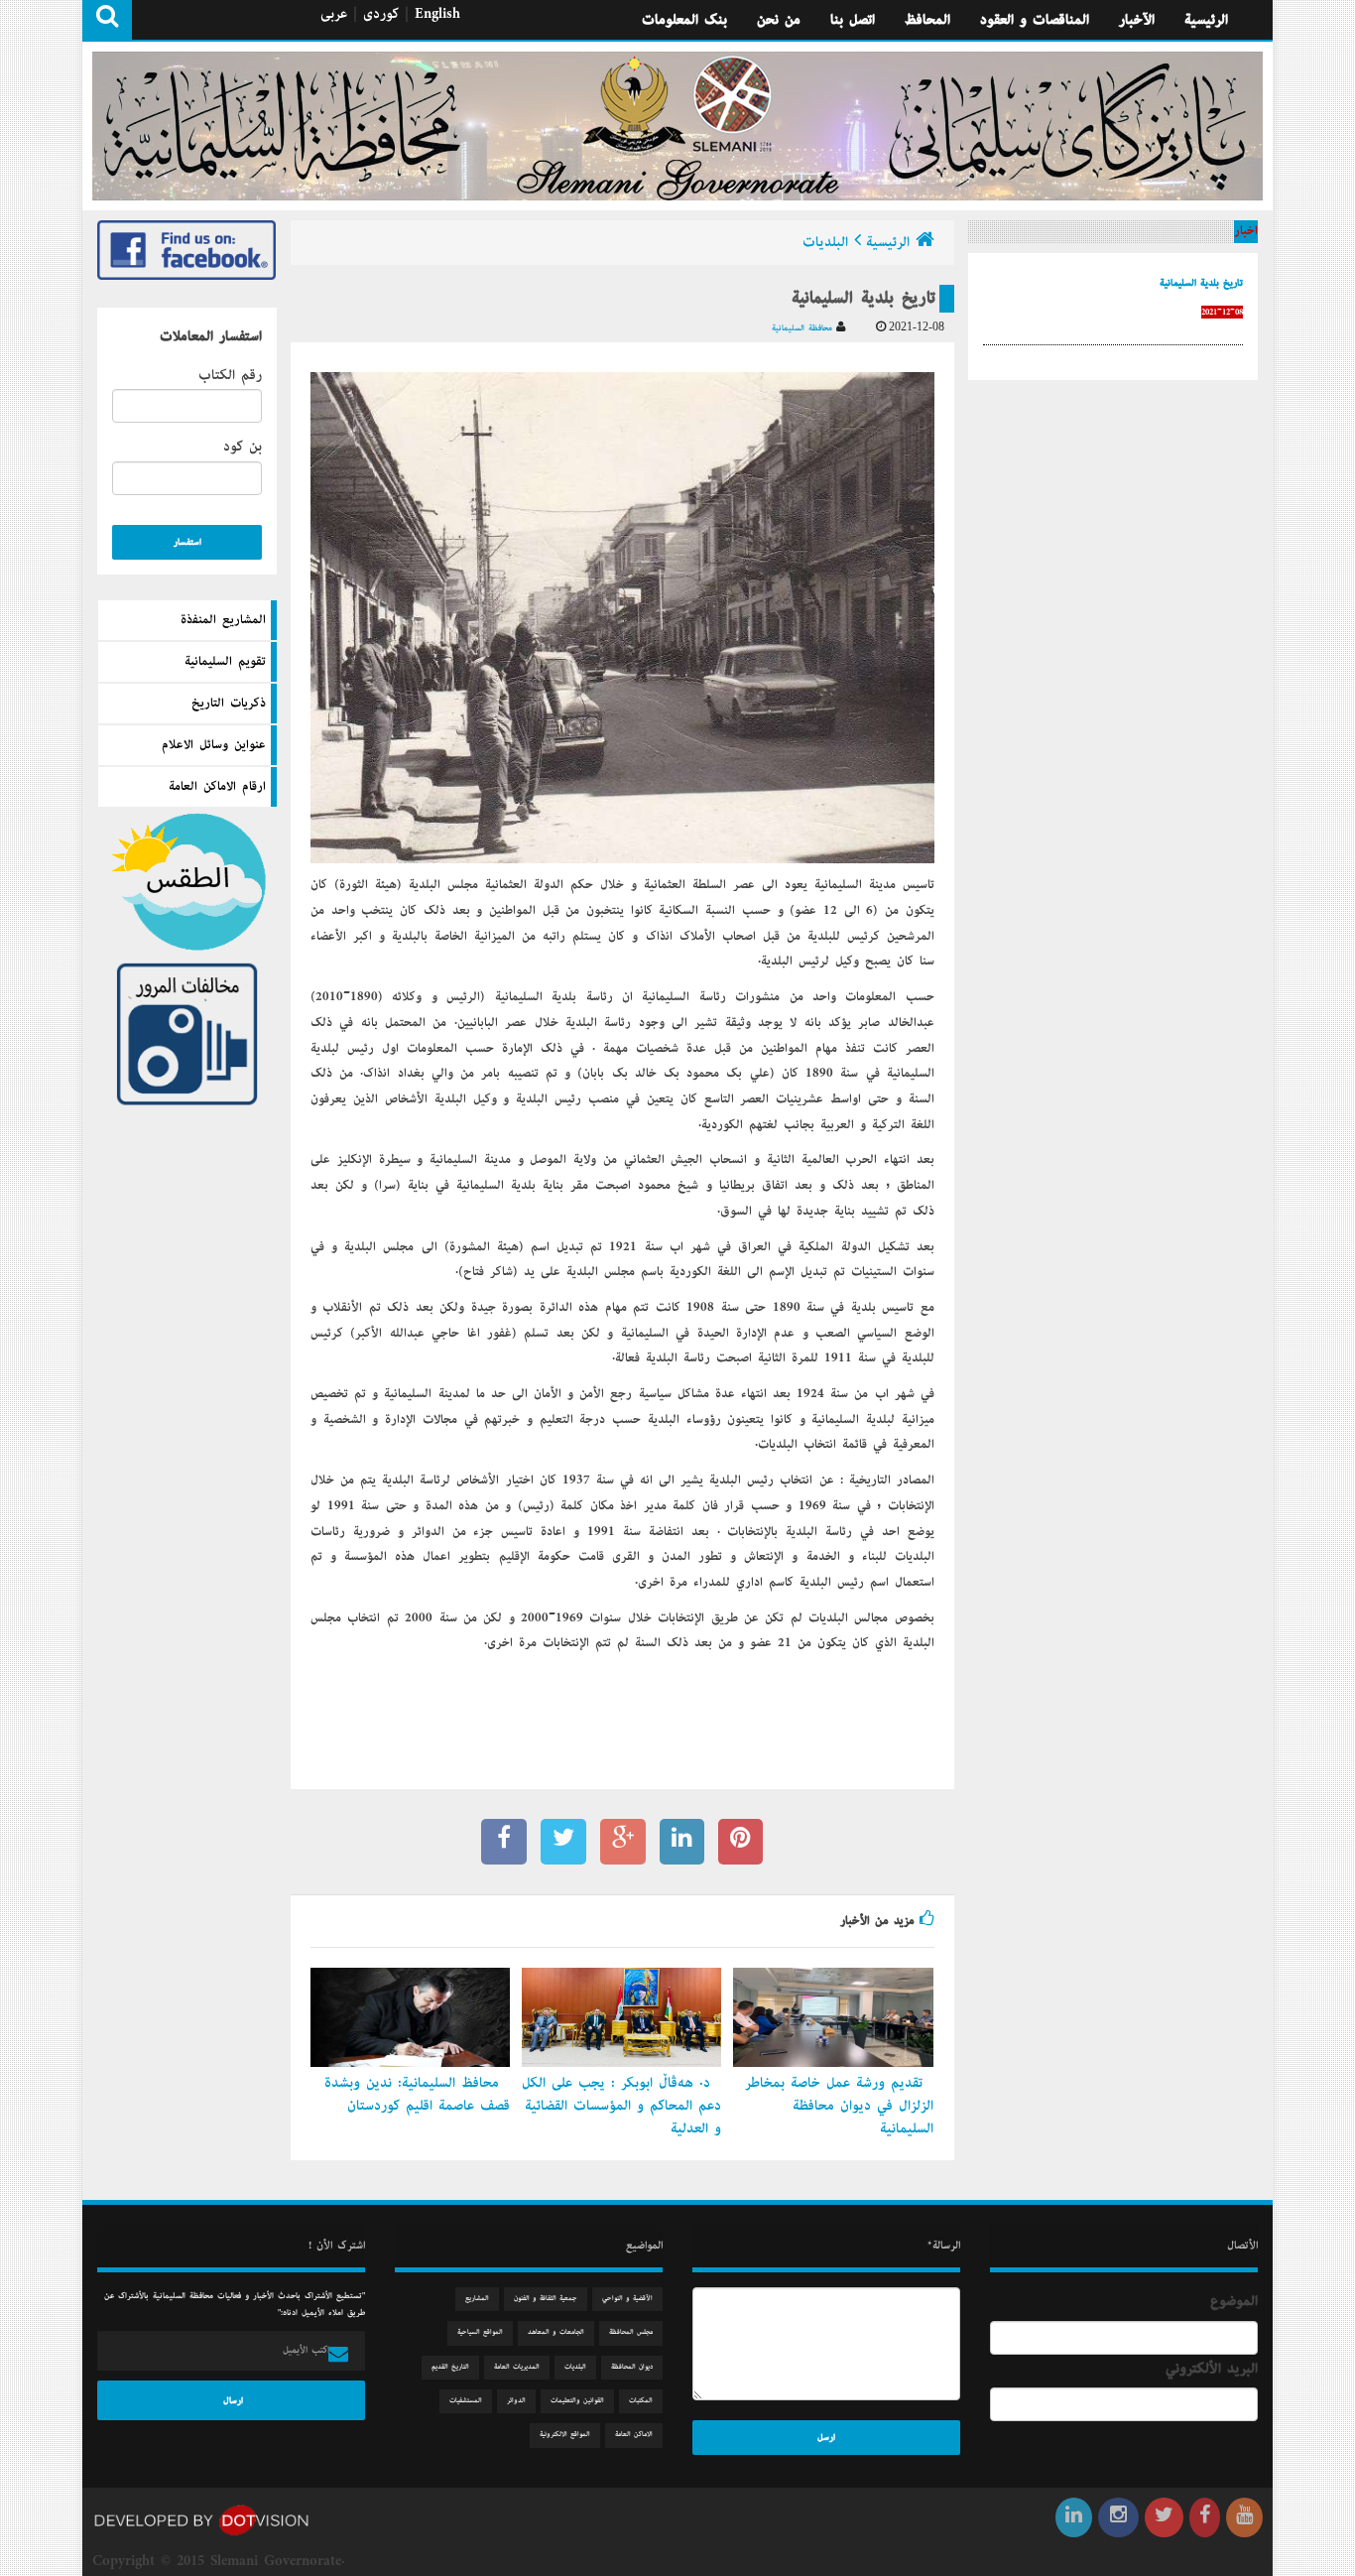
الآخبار (1137, 20)
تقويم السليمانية (225, 662)
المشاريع (477, 2299)
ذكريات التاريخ (229, 704)
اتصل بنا (853, 20)
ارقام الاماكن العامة (217, 787)
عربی (334, 14)
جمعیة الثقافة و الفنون (546, 2299)
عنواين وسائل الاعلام (214, 745)
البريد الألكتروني (1212, 2369)
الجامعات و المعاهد (556, 2332)
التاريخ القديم (450, 2367)
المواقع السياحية (480, 2332)
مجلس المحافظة (631, 2332)
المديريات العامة (517, 2367)
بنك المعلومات (684, 20)
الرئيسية (1206, 20)
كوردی (381, 14)
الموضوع (1234, 2301)
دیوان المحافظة (632, 2367)
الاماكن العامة (634, 2435)
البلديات (825, 242)
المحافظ (927, 20)
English (437, 14)
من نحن (779, 20)
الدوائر (516, 2401)
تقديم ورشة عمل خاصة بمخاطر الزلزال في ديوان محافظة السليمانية (839, 2106)
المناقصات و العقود (1035, 20)
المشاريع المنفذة (223, 620)
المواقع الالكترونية (565, 2435)
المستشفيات (466, 2401)
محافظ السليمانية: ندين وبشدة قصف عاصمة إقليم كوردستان (417, 2094)
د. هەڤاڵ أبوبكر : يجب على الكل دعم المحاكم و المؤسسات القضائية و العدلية (621, 2106)
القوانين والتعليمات (577, 2401)
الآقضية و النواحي (627, 2299)
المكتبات (641, 2401)
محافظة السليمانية (804, 328)
